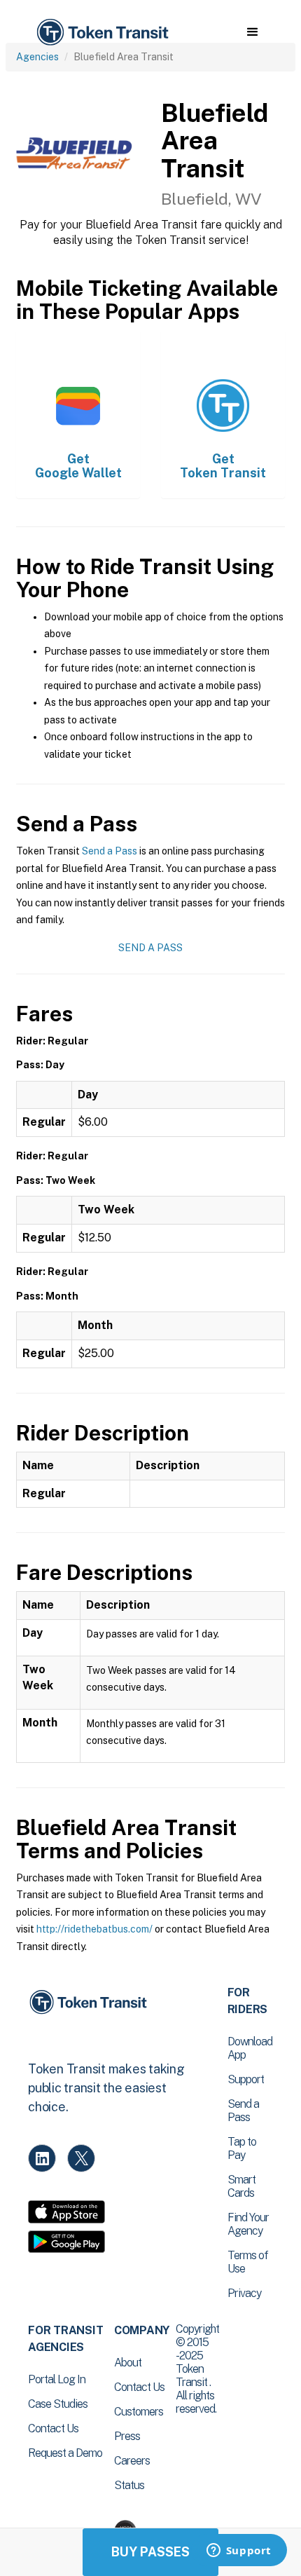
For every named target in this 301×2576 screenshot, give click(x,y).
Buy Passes (150, 2552)
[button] (252, 32)
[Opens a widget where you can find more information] (239, 2551)
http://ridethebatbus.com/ (94, 1929)
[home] (101, 33)
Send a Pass (110, 851)
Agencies (37, 57)
